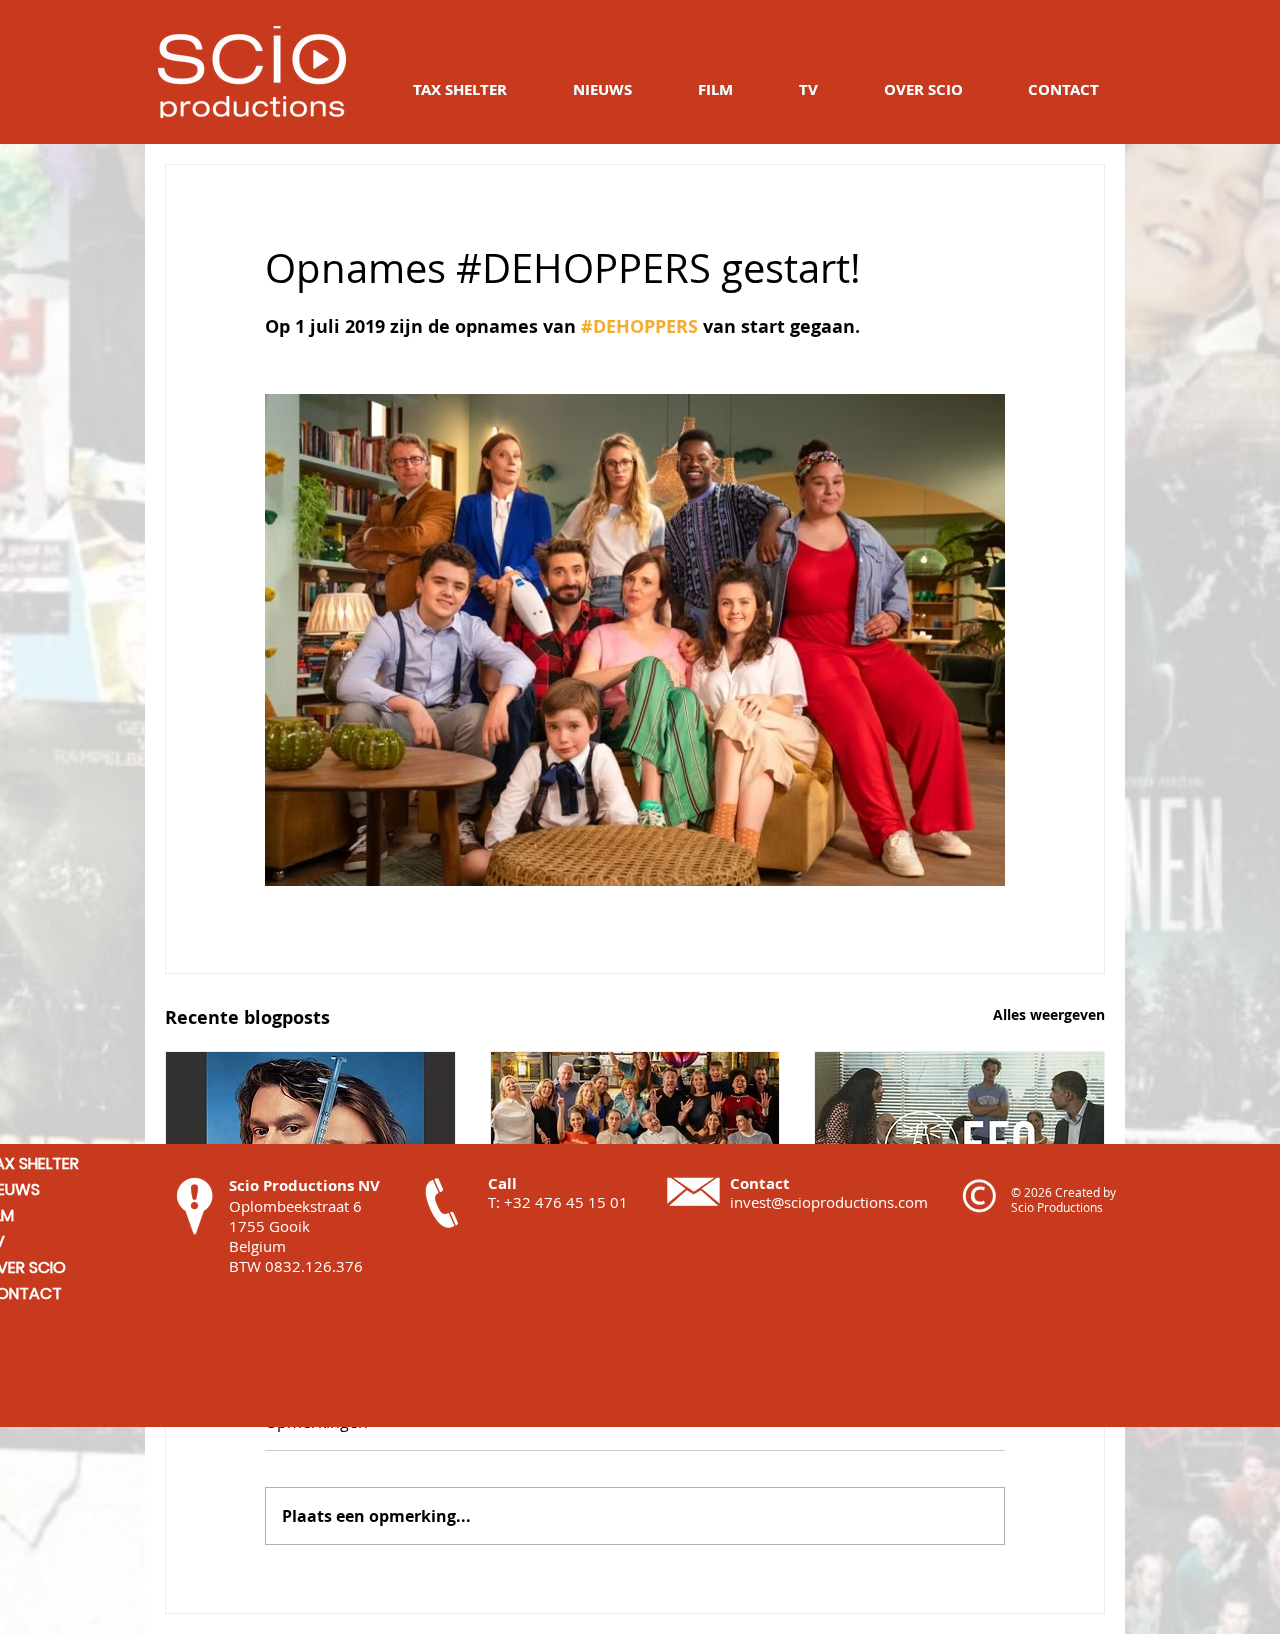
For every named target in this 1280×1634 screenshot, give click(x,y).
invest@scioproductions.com (829, 1202)
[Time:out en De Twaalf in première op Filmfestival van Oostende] (959, 1133)
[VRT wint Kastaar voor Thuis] (635, 1133)
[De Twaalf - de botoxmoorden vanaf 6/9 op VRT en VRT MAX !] (310, 1133)
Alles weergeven (1049, 1014)
